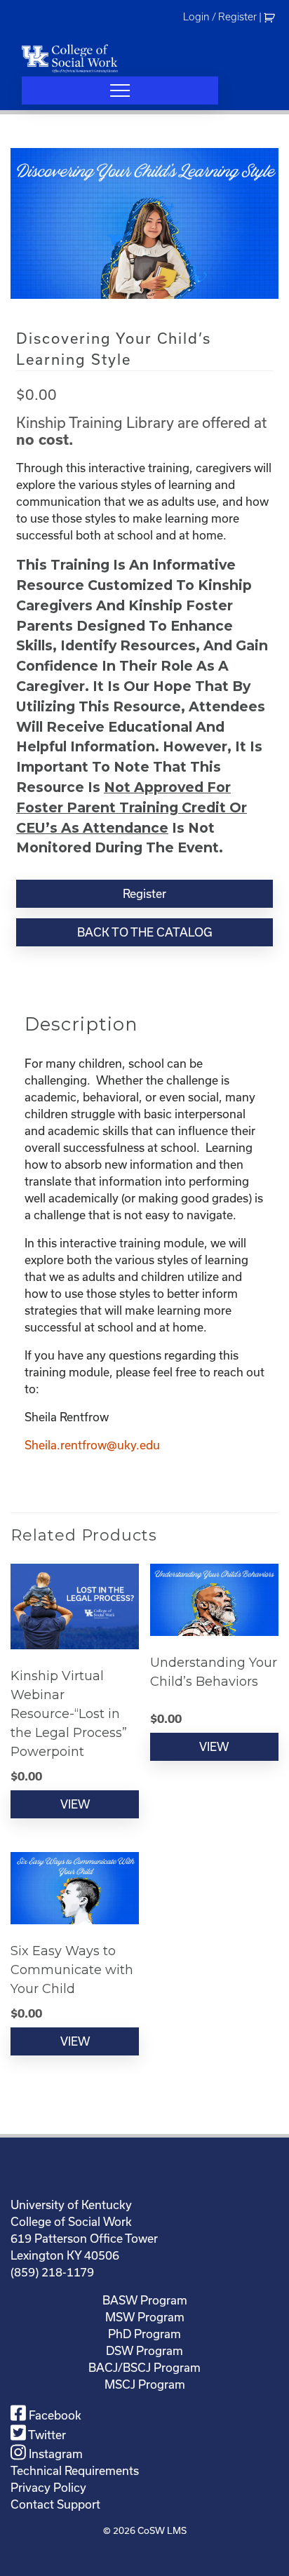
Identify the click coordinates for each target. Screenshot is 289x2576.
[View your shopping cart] (271, 17)
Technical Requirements (75, 2471)
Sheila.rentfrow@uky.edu (92, 1445)
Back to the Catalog (145, 932)
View (75, 1804)
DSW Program (144, 2351)
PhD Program (144, 2334)
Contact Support (55, 2504)
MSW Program (145, 2317)
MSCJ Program (145, 2384)
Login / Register (220, 17)
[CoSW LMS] (70, 58)
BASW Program (145, 2300)
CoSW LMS (162, 2531)
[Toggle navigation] (120, 90)
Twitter (46, 2435)
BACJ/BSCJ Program (144, 2368)
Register (144, 894)
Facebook (54, 2415)
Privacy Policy (48, 2488)
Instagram (54, 2454)
